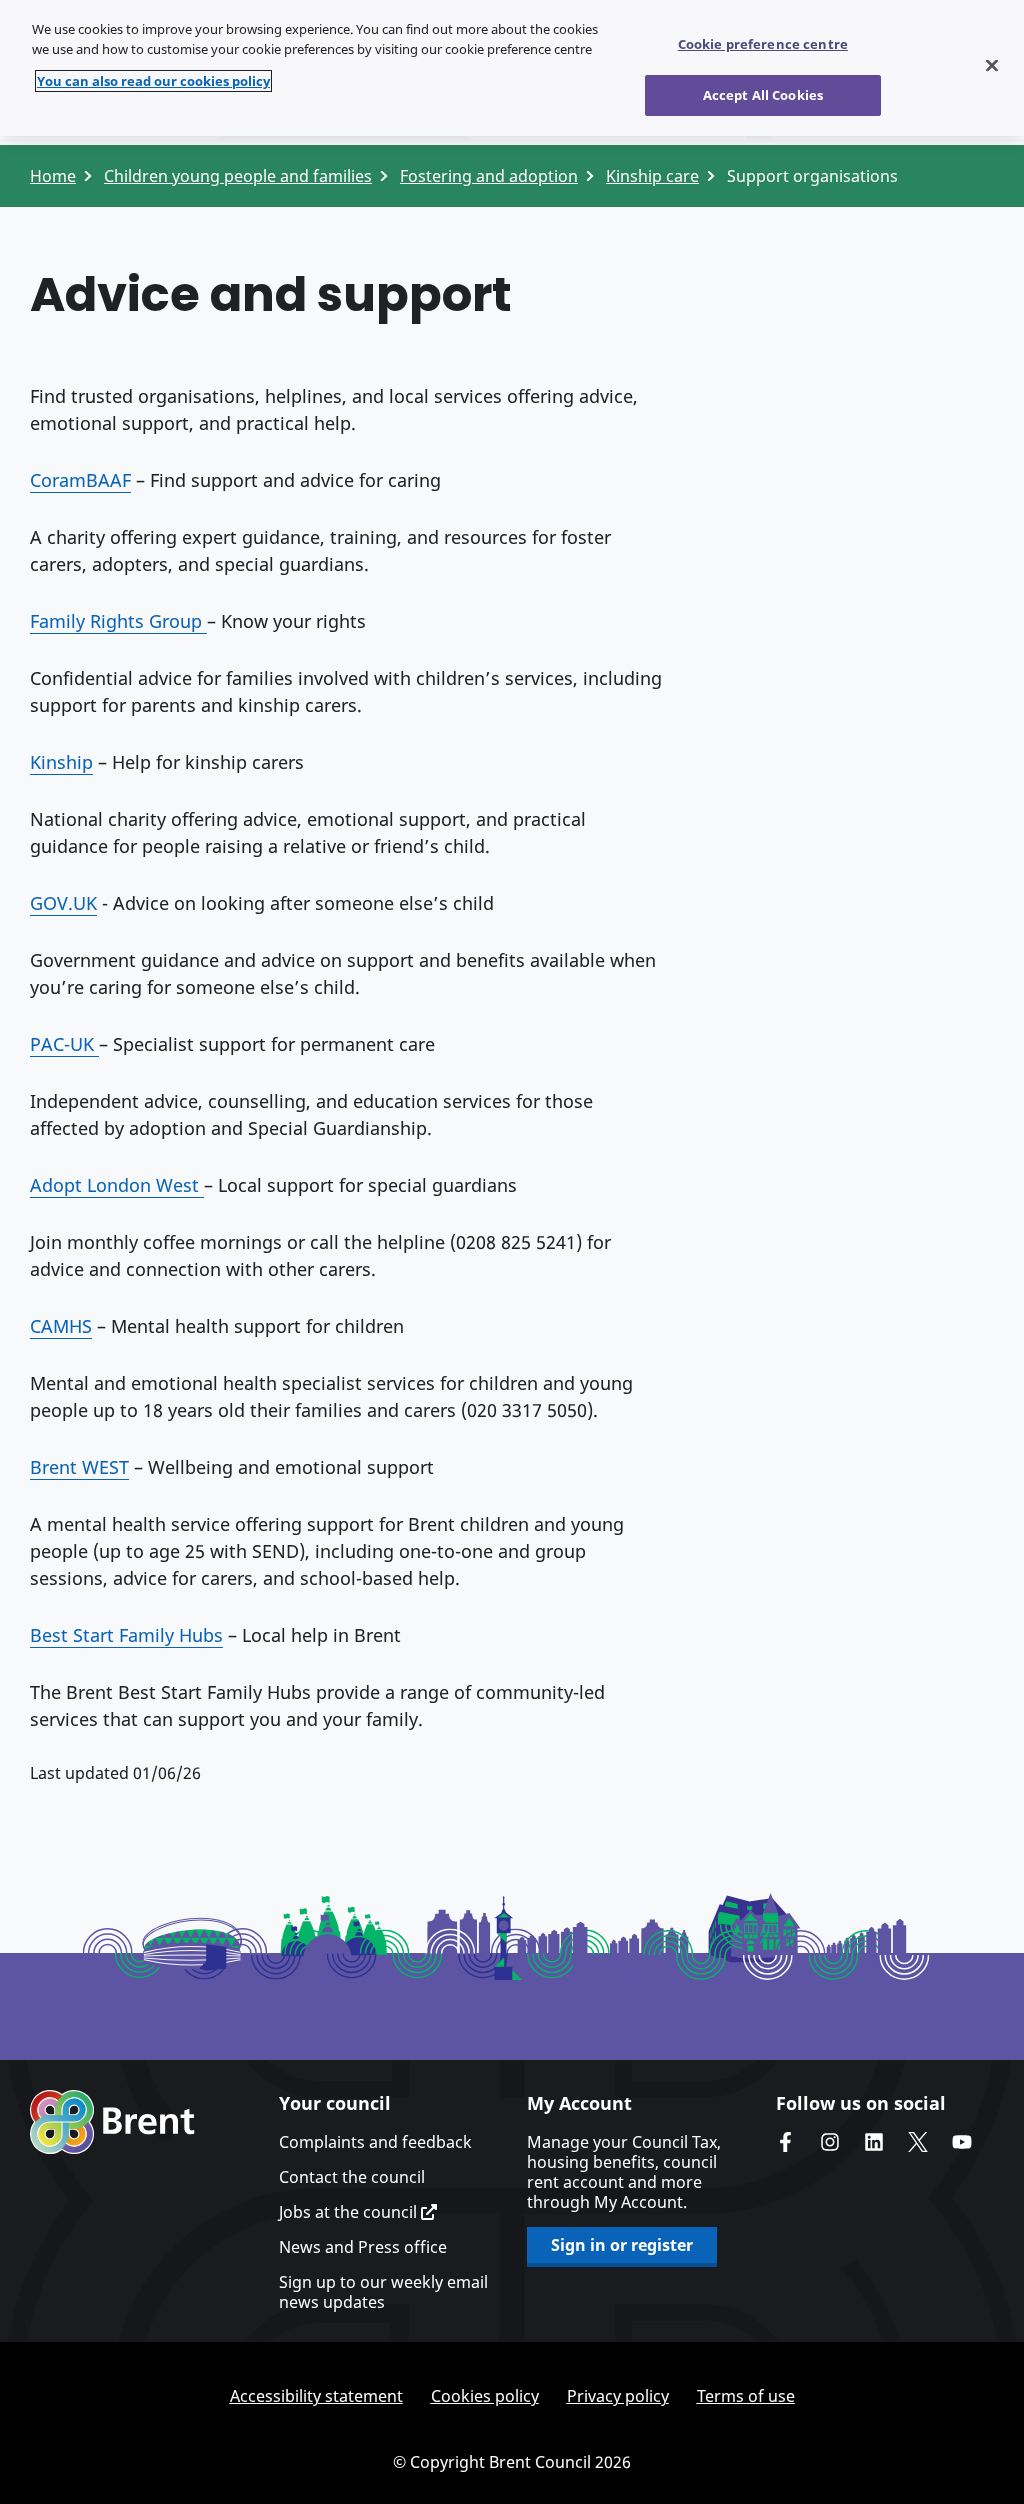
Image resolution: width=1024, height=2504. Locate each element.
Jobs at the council (350, 2212)
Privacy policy (618, 2396)
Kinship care (652, 176)
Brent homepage (112, 2122)
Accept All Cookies (763, 95)
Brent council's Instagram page (830, 2142)
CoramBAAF (80, 480)
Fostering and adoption (489, 176)
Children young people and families (238, 176)
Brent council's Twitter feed (918, 2142)
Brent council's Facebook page (786, 2142)
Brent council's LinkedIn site (874, 2142)
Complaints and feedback (375, 2142)
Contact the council (352, 2177)
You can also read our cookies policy (153, 81)
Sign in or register (622, 2245)
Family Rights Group (118, 621)
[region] (512, 68)
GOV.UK (63, 903)
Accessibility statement (316, 2396)
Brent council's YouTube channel (962, 2142)
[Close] (992, 66)
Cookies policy (485, 2396)
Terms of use (746, 2396)
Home (53, 176)
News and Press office (363, 2247)
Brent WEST (79, 1467)
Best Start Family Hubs (126, 1635)
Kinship (61, 762)
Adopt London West (117, 1185)
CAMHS (61, 1326)
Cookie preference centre (763, 44)
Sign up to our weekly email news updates (383, 2292)
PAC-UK (64, 1044)
